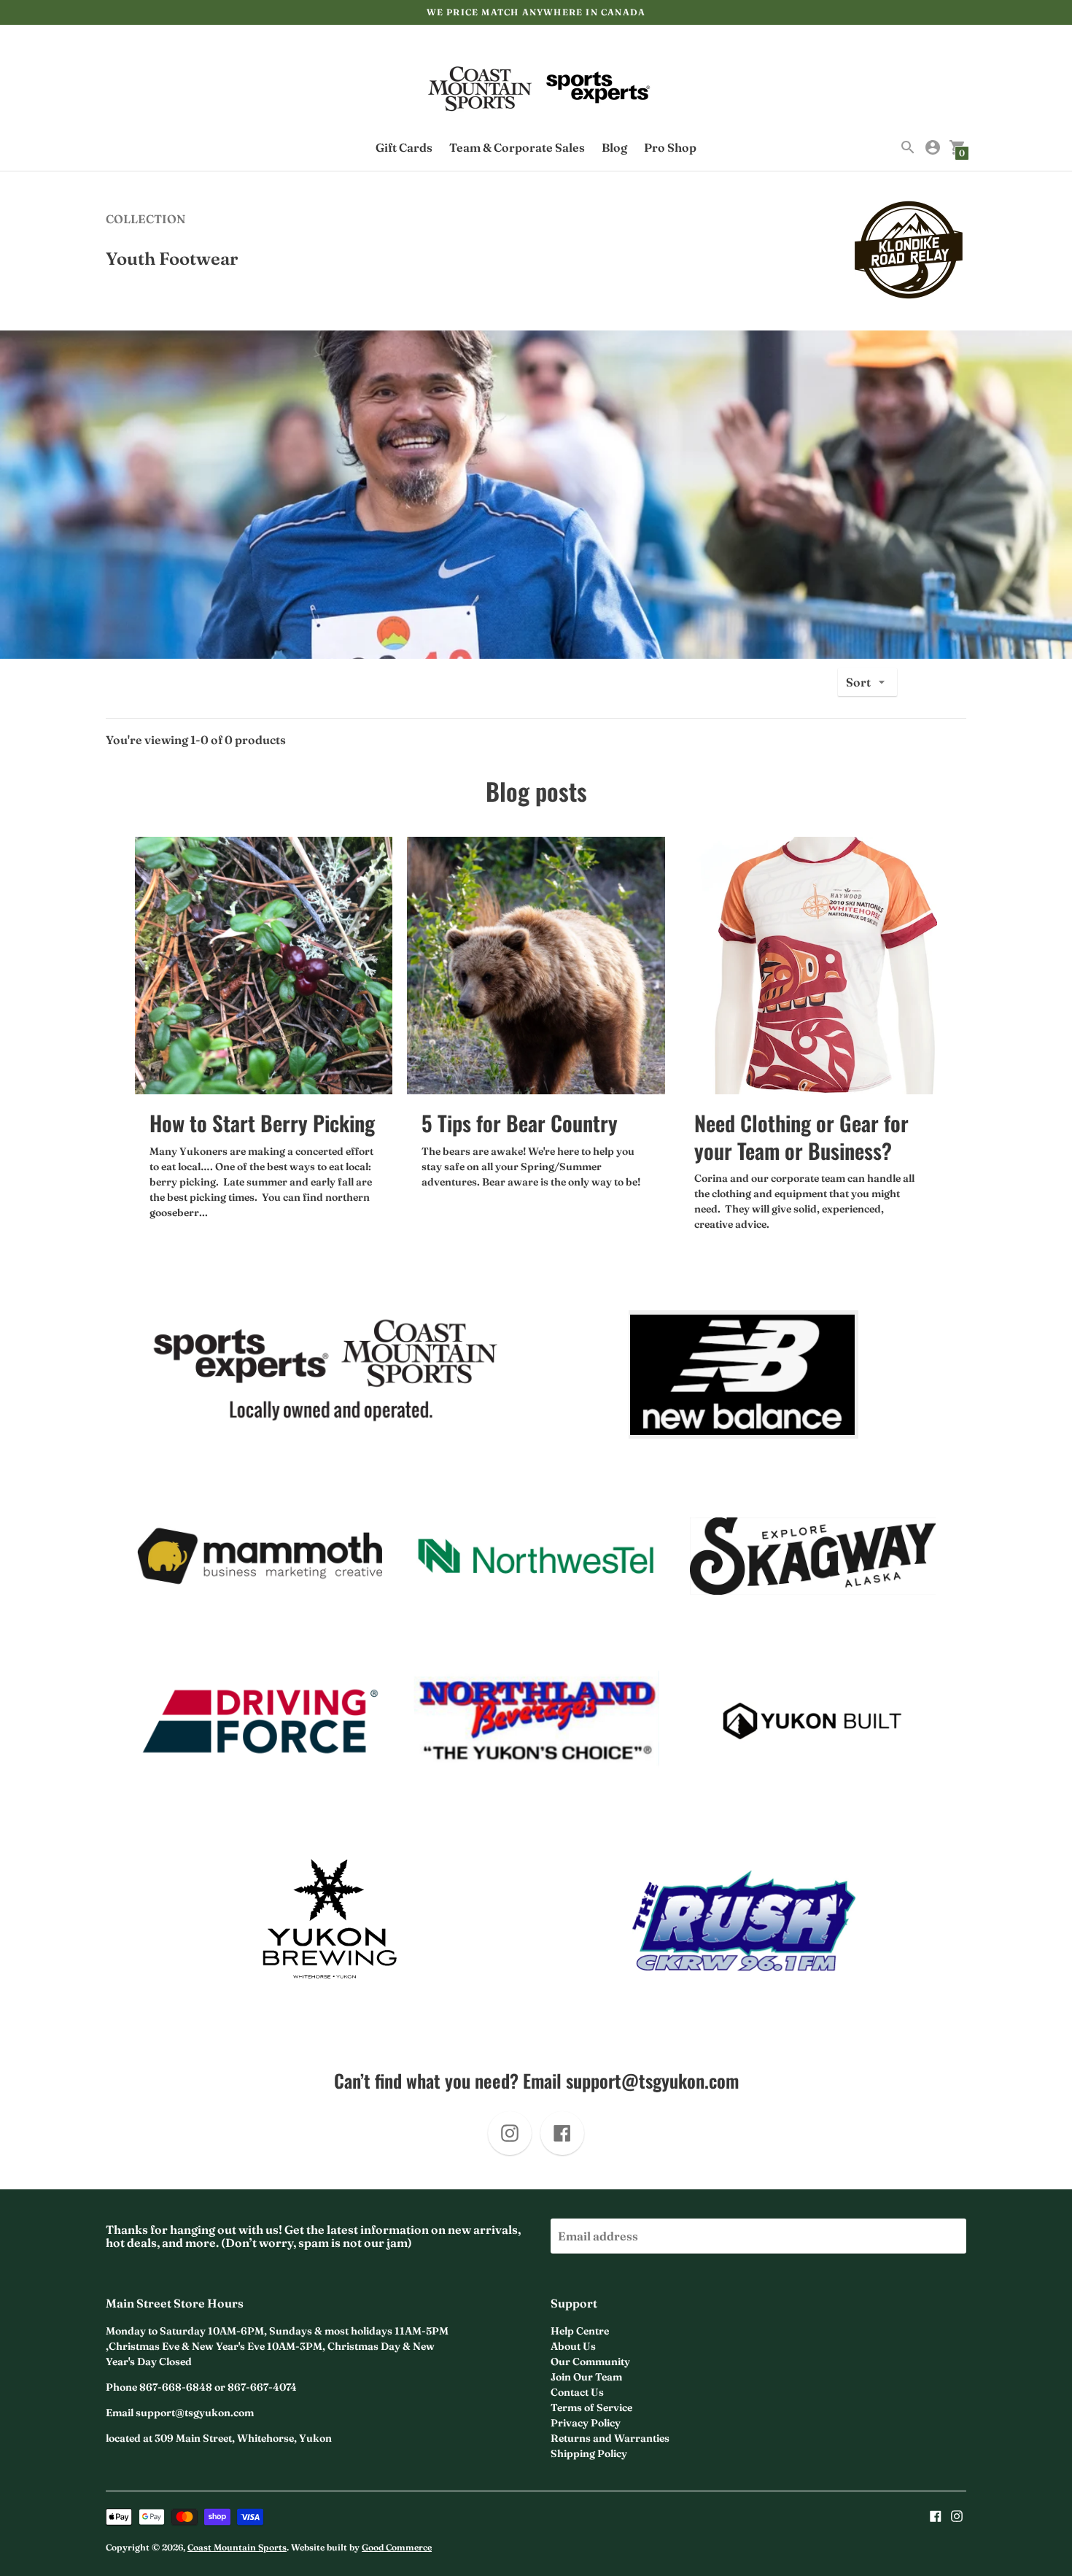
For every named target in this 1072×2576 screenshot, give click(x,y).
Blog (614, 147)
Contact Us (577, 2392)
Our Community (590, 2362)
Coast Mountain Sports (237, 2547)
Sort (858, 682)
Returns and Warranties (610, 2438)
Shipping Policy (589, 2453)
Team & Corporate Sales (517, 147)
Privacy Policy (586, 2423)
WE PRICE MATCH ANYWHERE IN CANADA (536, 12)
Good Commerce (397, 2547)
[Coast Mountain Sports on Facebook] (936, 2515)
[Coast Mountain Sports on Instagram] (957, 2515)
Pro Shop (670, 147)
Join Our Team (586, 2377)
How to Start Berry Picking (262, 1122)
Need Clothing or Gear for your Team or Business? (801, 1136)
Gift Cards (404, 147)
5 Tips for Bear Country (520, 1122)
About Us (573, 2346)
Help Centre (580, 2331)
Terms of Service (591, 2407)
